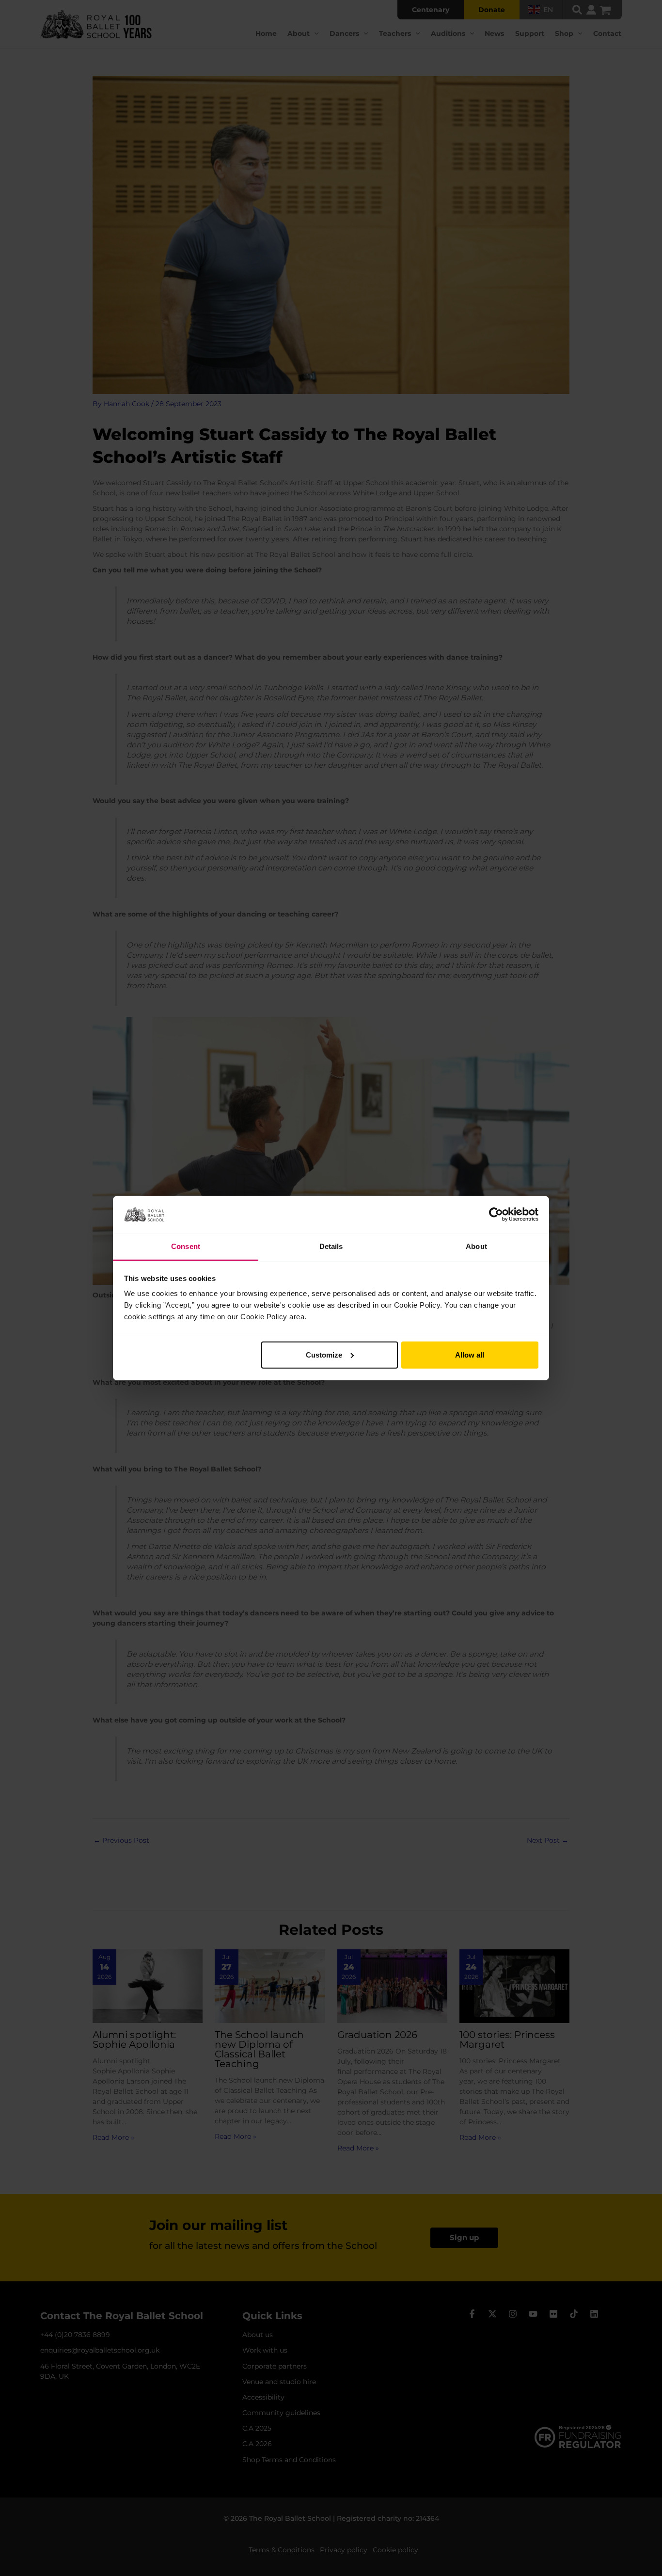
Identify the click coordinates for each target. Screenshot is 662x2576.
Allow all (470, 1355)
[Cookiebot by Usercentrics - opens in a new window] (496, 1215)
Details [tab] (331, 1246)
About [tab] (476, 1246)
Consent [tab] (186, 1246)
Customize (324, 1355)
